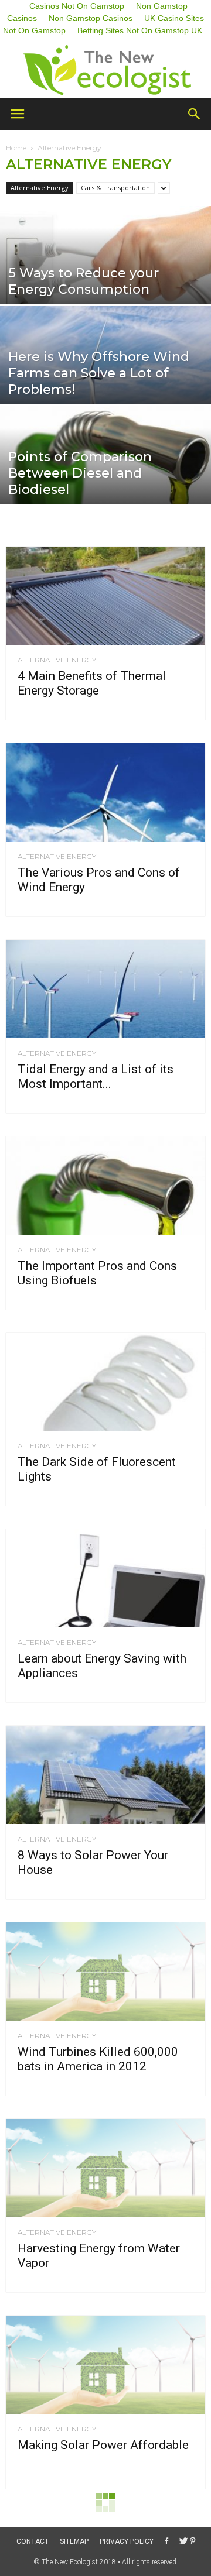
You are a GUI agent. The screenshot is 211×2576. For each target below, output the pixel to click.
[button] (195, 114)
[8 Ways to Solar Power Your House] (105, 1775)
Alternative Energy (40, 188)
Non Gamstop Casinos (91, 18)
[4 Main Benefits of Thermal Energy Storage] (105, 596)
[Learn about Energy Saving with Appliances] (105, 1578)
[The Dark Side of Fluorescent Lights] (105, 1382)
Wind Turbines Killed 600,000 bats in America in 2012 (98, 2059)
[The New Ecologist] (105, 71)
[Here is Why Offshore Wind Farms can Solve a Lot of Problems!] (105, 371)
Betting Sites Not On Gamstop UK (140, 30)
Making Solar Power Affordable (103, 2445)
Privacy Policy (127, 2541)
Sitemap (74, 2541)
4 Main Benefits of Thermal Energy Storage (92, 683)
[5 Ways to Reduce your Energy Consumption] (105, 271)
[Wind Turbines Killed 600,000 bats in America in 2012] (105, 1972)
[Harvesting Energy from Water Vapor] (105, 2168)
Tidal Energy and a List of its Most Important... (96, 1076)
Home (16, 148)
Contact (33, 2541)
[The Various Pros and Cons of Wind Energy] (105, 792)
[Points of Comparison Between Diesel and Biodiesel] (105, 471)
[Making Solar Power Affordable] (105, 2365)
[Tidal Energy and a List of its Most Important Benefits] (105, 989)
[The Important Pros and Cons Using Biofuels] (105, 1186)
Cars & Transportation (115, 188)
